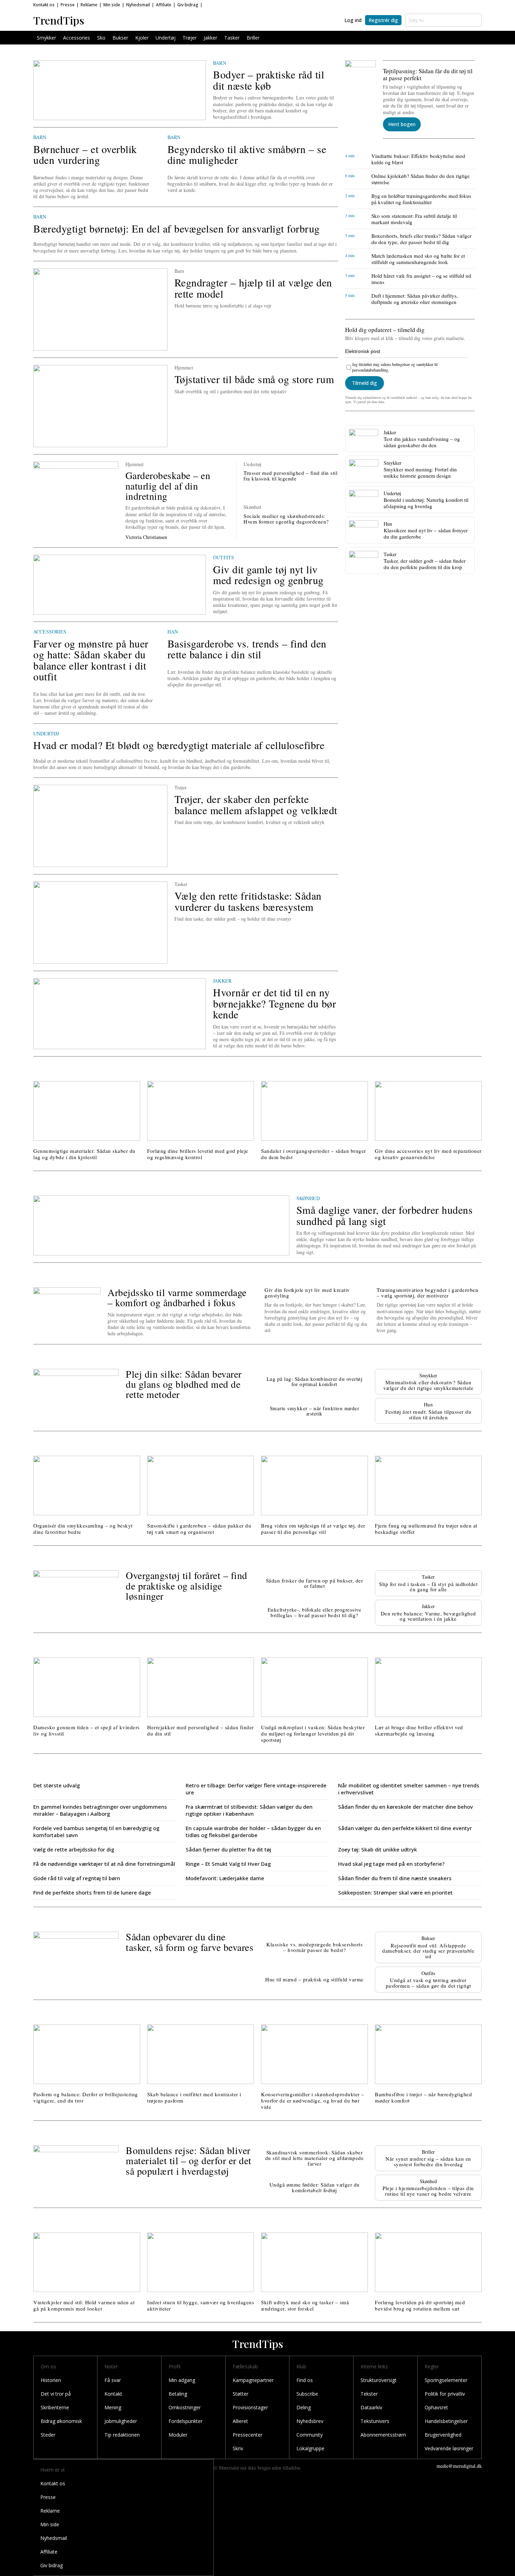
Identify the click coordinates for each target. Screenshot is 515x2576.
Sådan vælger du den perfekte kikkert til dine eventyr (405, 1828)
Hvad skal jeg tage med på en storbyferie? (391, 1864)
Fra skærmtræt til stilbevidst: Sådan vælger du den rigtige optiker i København (249, 1810)
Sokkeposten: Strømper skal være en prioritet (395, 1892)
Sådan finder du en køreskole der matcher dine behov (406, 1807)
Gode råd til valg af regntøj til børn (77, 1878)
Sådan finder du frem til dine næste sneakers (395, 1878)
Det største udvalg (57, 1785)
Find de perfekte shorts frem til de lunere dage (92, 1892)
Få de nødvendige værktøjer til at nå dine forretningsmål (104, 1864)
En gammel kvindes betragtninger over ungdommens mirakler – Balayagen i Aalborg (100, 1810)
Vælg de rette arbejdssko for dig (74, 1849)
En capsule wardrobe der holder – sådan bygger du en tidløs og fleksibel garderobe (253, 1831)
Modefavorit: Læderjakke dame (225, 1878)
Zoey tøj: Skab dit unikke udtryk (377, 1849)
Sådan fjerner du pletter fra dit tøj (228, 1849)
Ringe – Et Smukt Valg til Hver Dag (228, 1864)
